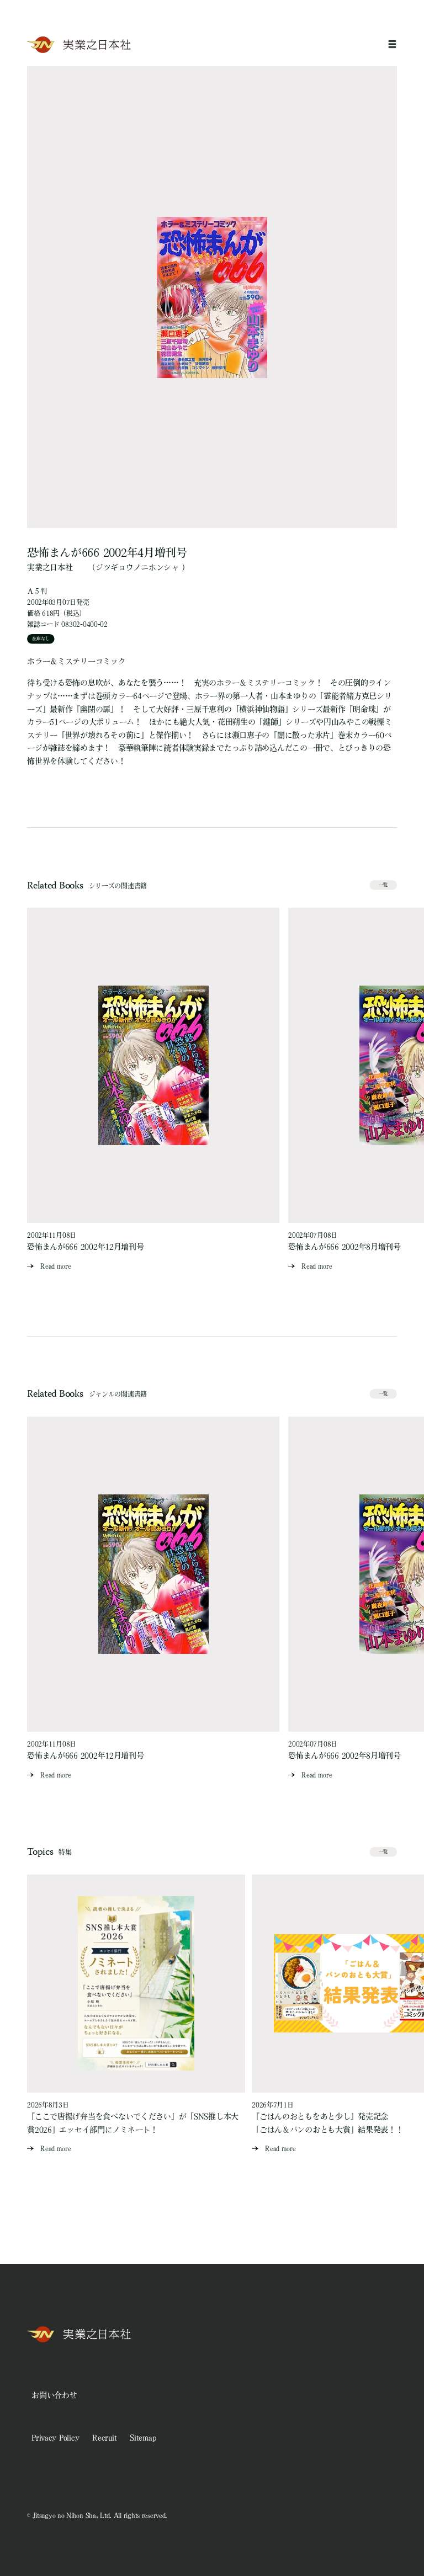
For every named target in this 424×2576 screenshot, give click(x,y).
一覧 (383, 885)
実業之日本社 (50, 567)
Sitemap (143, 2437)
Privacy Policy (55, 2437)
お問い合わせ (54, 2395)
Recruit (104, 2437)
